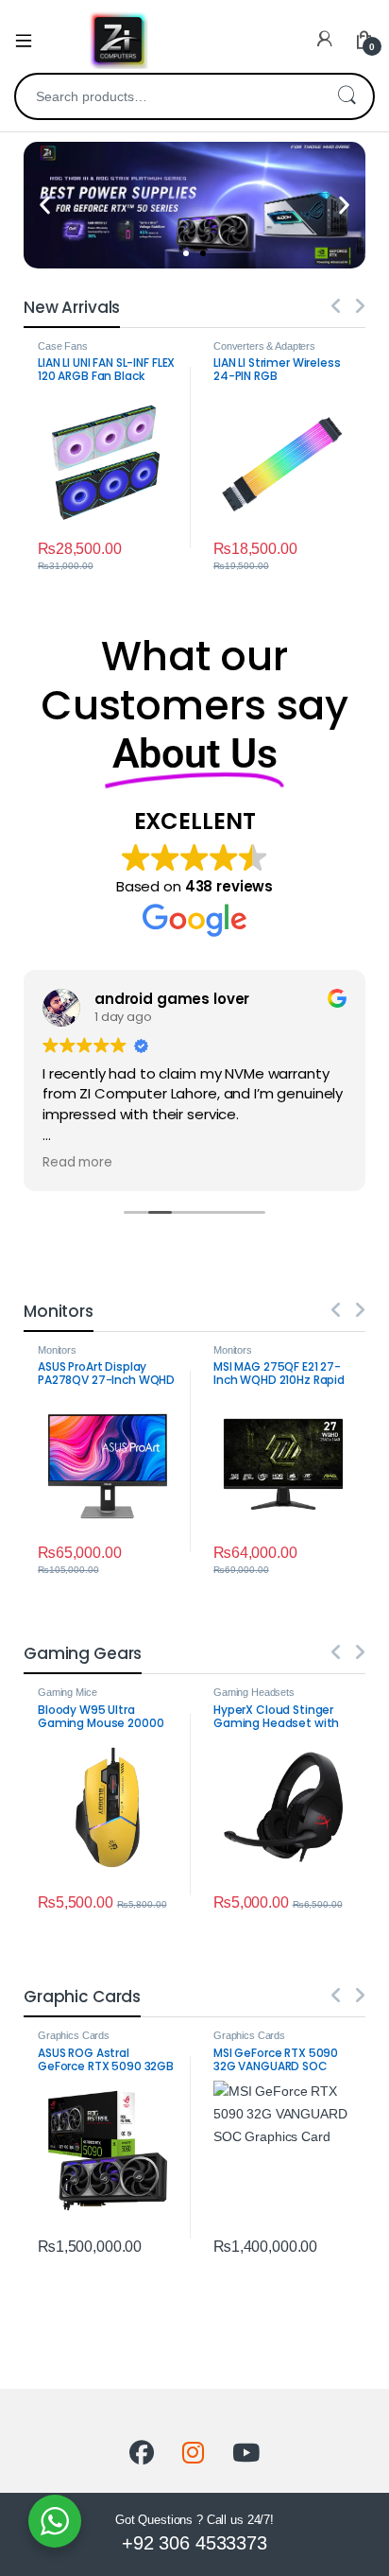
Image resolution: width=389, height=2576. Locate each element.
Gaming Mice (67, 1692)
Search (347, 96)
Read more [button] (77, 1163)
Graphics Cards (74, 2035)
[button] (45, 205)
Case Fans (63, 346)
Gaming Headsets (254, 1692)
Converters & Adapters (264, 346)
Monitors (57, 1350)
